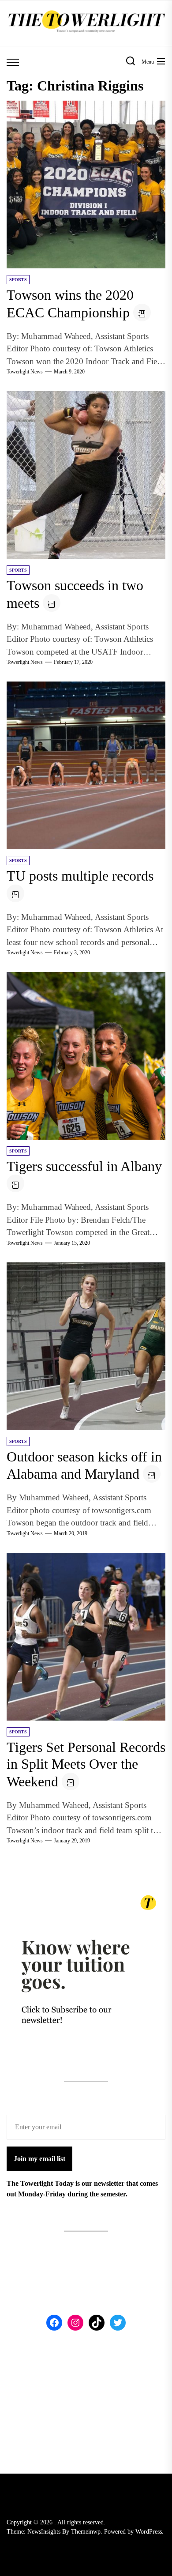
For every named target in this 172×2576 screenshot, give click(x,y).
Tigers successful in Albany (84, 1166)
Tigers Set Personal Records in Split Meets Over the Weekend (86, 1764)
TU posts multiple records (80, 876)
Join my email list (39, 2159)
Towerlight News (25, 372)
